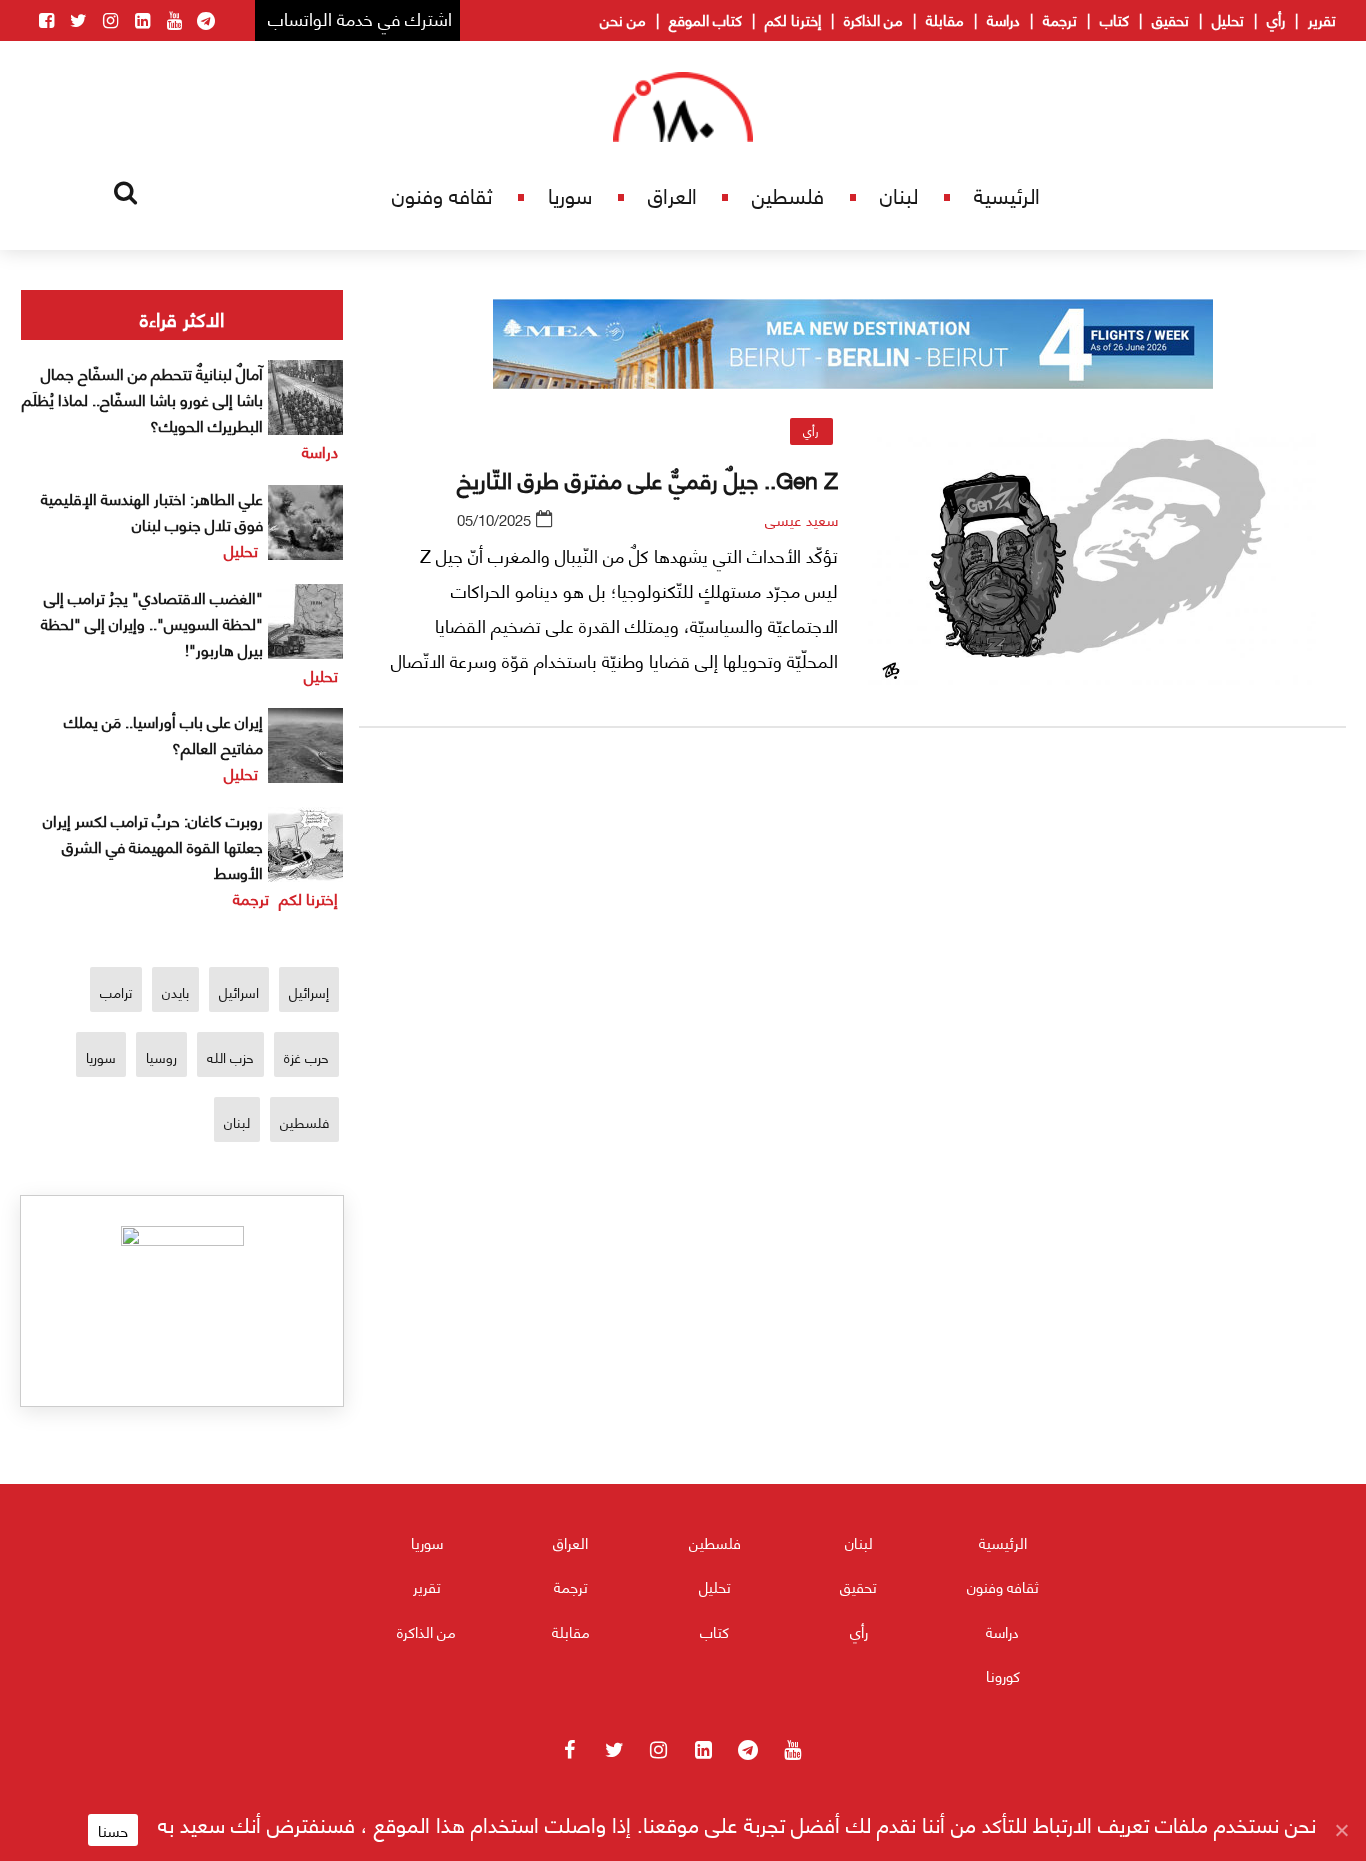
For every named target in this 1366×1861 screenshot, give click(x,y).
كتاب (1114, 19)
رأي (1276, 19)
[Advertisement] (853, 978)
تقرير (1322, 19)
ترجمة (1060, 19)
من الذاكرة (873, 19)
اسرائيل (239, 991)
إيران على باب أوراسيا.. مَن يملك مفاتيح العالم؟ (163, 733)
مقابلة (945, 19)
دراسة (1003, 19)
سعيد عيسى (801, 519)
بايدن (175, 991)
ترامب (116, 991)
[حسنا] (1341, 1830)
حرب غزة (306, 1056)
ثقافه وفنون (442, 194)
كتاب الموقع (705, 19)
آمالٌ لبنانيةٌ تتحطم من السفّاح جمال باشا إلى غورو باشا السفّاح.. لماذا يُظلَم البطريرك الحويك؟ (142, 398)
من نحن (623, 19)
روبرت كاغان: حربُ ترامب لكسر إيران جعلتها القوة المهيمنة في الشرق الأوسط (153, 845)
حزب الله (230, 1056)
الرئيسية (1007, 194)
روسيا (161, 1056)
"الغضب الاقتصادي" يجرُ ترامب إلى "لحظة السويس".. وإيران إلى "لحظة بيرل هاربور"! (152, 622)
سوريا (570, 194)
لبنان (899, 194)
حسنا (113, 1830)
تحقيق (1170, 19)
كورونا (1003, 1675)
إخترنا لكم (793, 19)
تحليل (1228, 19)
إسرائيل (309, 991)
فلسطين (788, 194)
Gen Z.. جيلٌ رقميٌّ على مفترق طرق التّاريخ (647, 478)
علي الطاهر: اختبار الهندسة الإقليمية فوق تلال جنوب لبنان (152, 510)
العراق (672, 194)
